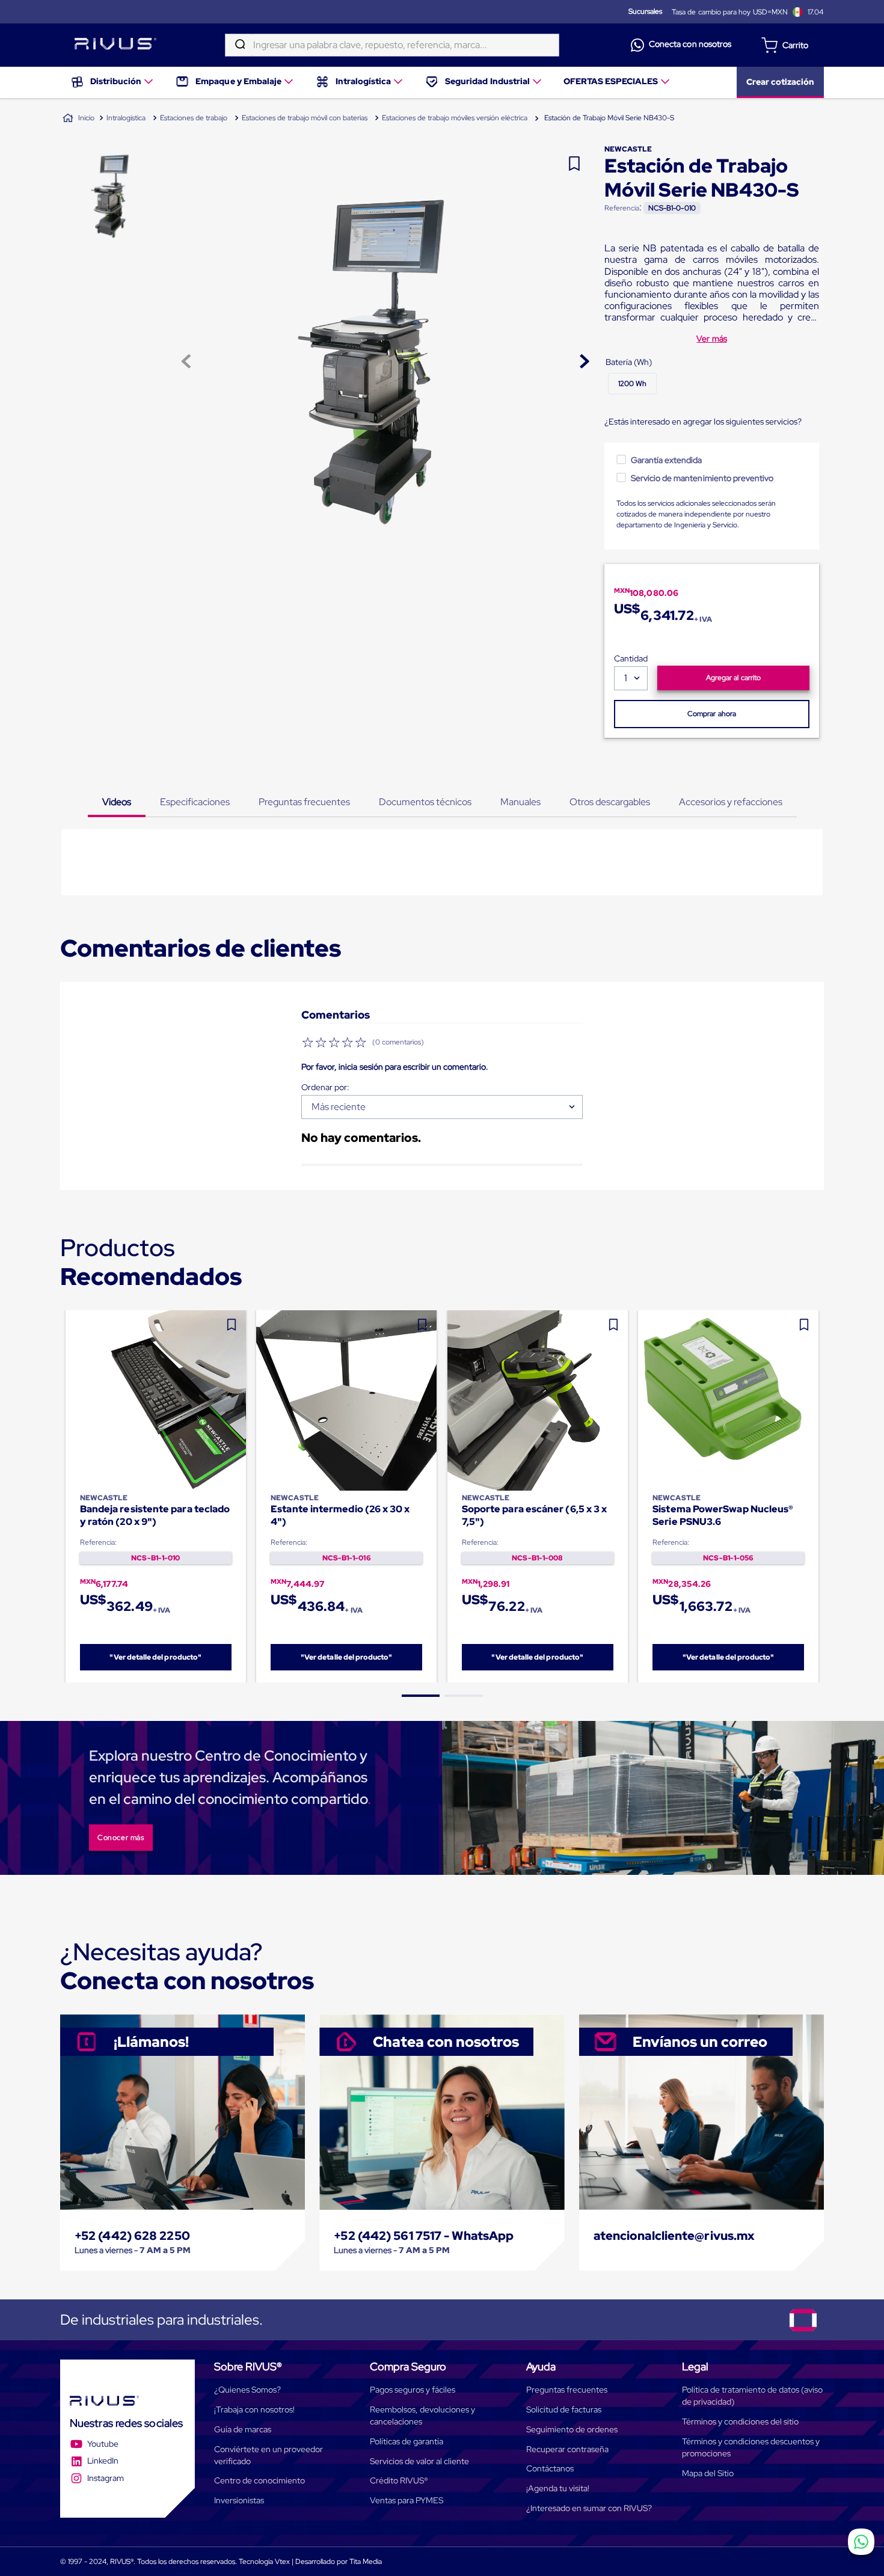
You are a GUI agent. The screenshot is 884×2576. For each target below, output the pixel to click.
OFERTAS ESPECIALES (611, 81)
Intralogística (363, 81)
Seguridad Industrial (487, 81)
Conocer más (121, 1838)
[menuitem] (113, 82)
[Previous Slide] (60, 1496)
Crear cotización (780, 82)
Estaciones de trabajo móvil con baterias (305, 118)
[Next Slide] (824, 1496)
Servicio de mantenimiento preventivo (702, 478)
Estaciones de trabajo (194, 118)
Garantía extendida (667, 460)
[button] (632, 384)
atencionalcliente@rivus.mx (674, 2236)
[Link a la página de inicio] (78, 118)
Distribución (116, 81)
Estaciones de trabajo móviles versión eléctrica (455, 118)
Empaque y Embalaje (238, 81)
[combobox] (392, 45)
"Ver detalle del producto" (155, 1657)
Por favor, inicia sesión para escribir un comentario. (395, 1067)
